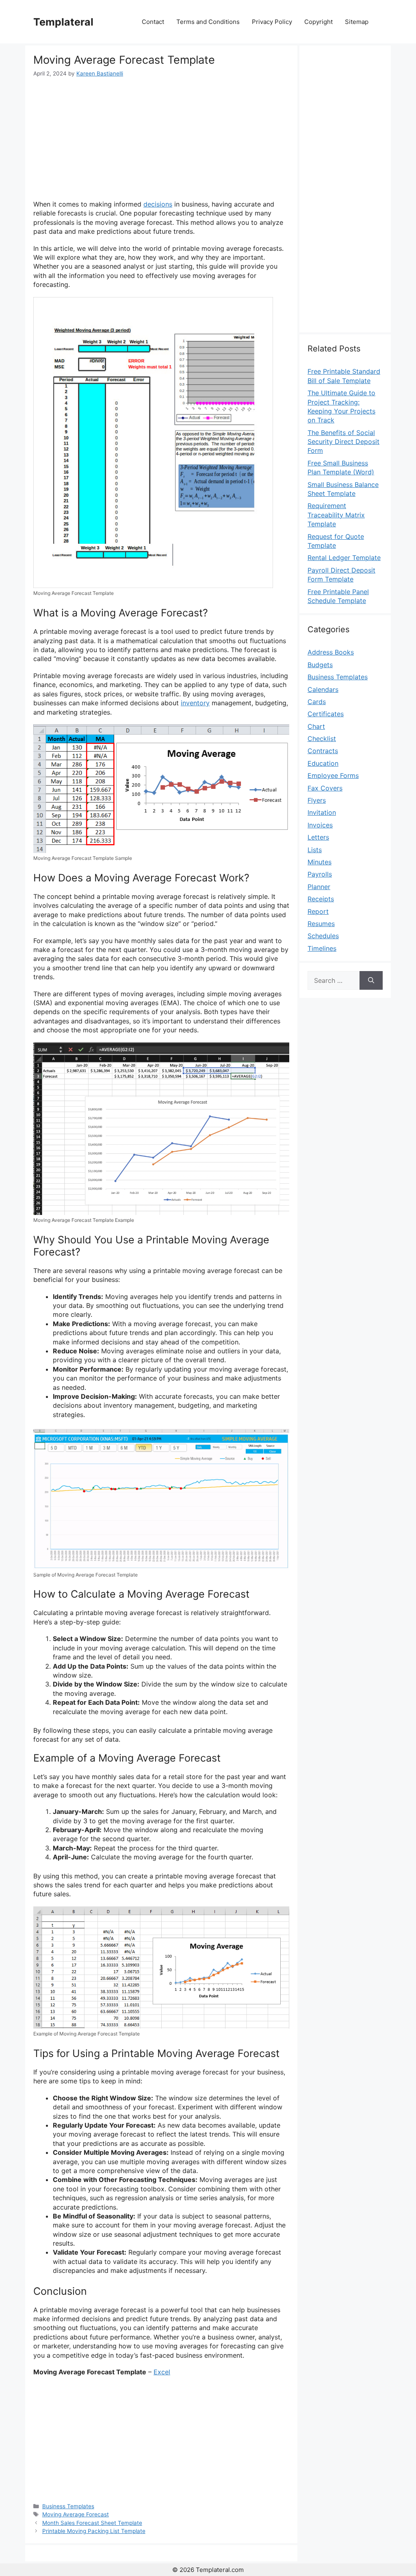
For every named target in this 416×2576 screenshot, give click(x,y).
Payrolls (320, 874)
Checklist (322, 739)
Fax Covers (325, 788)
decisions (158, 204)
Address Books (331, 652)
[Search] (371, 980)
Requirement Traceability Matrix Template (336, 515)
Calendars (323, 689)
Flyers (317, 800)
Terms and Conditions (208, 22)
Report (318, 911)
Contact (153, 22)
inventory (195, 703)
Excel (162, 2372)
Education (323, 763)
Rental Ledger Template (344, 558)
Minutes (320, 862)
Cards (317, 702)
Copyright (318, 22)
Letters (318, 837)
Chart (316, 726)
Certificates (326, 714)
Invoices (320, 825)
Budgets (320, 665)
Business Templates (68, 2506)
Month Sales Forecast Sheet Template (92, 2523)
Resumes (321, 924)
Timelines (322, 948)
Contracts (323, 751)
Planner (319, 887)
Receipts (321, 899)
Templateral (63, 22)
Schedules (323, 936)
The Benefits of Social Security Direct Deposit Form (343, 442)
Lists (315, 850)
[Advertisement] (161, 139)
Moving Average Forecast (76, 2514)
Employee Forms (333, 775)
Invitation (322, 812)
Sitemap (357, 22)
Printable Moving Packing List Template (94, 2531)
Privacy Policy (272, 22)
